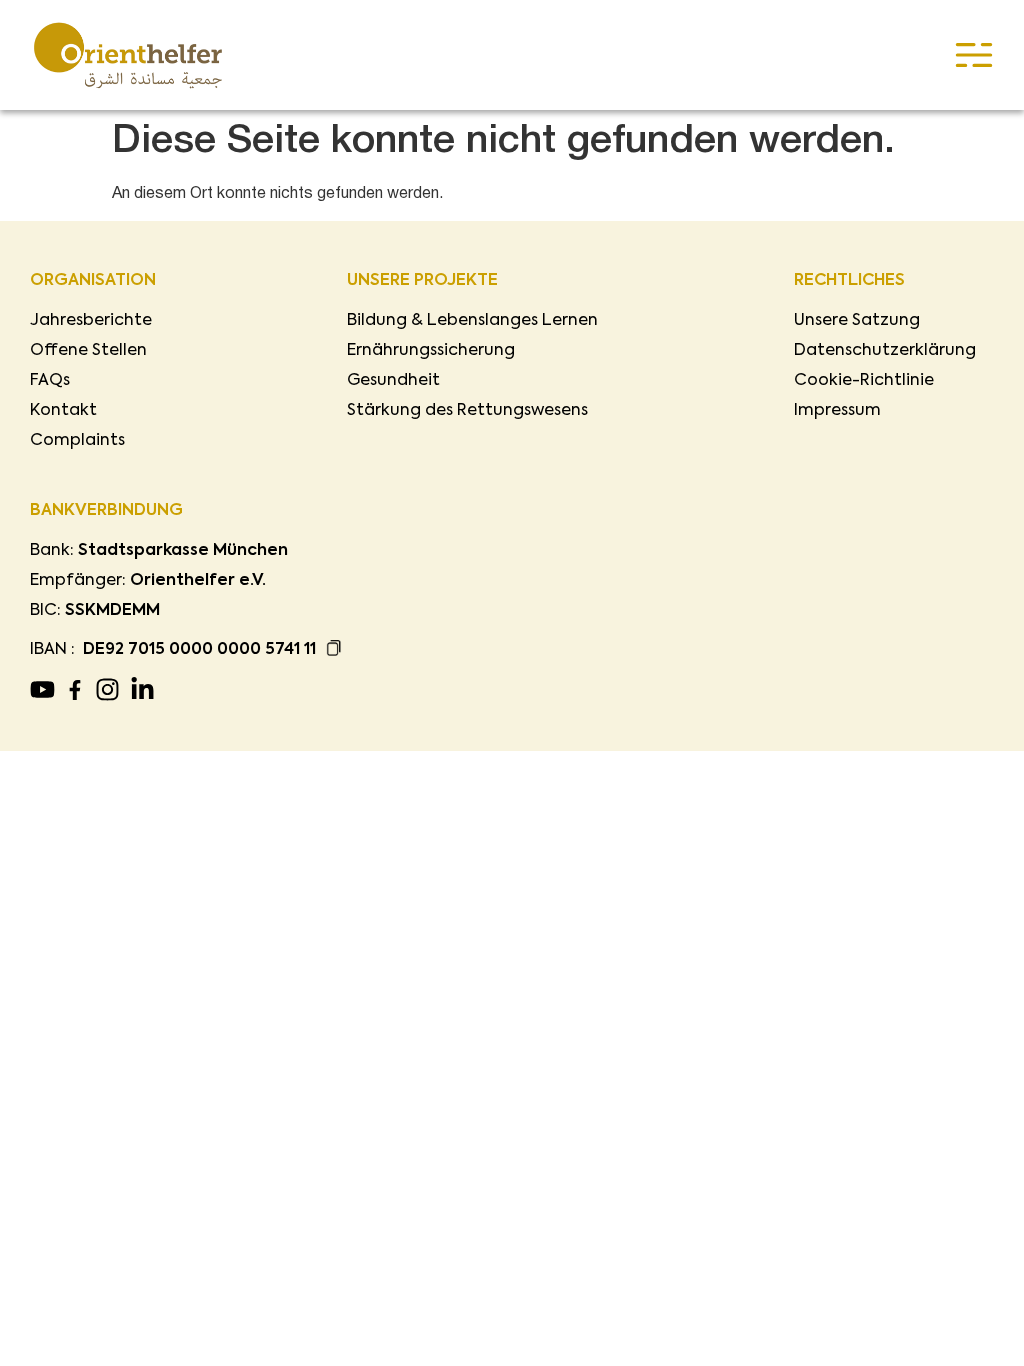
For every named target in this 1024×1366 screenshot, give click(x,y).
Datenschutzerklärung (885, 351)
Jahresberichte (91, 321)
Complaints (77, 441)
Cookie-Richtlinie (864, 381)
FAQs (50, 381)
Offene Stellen (88, 351)
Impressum (837, 411)
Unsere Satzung (857, 321)
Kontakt (63, 411)
